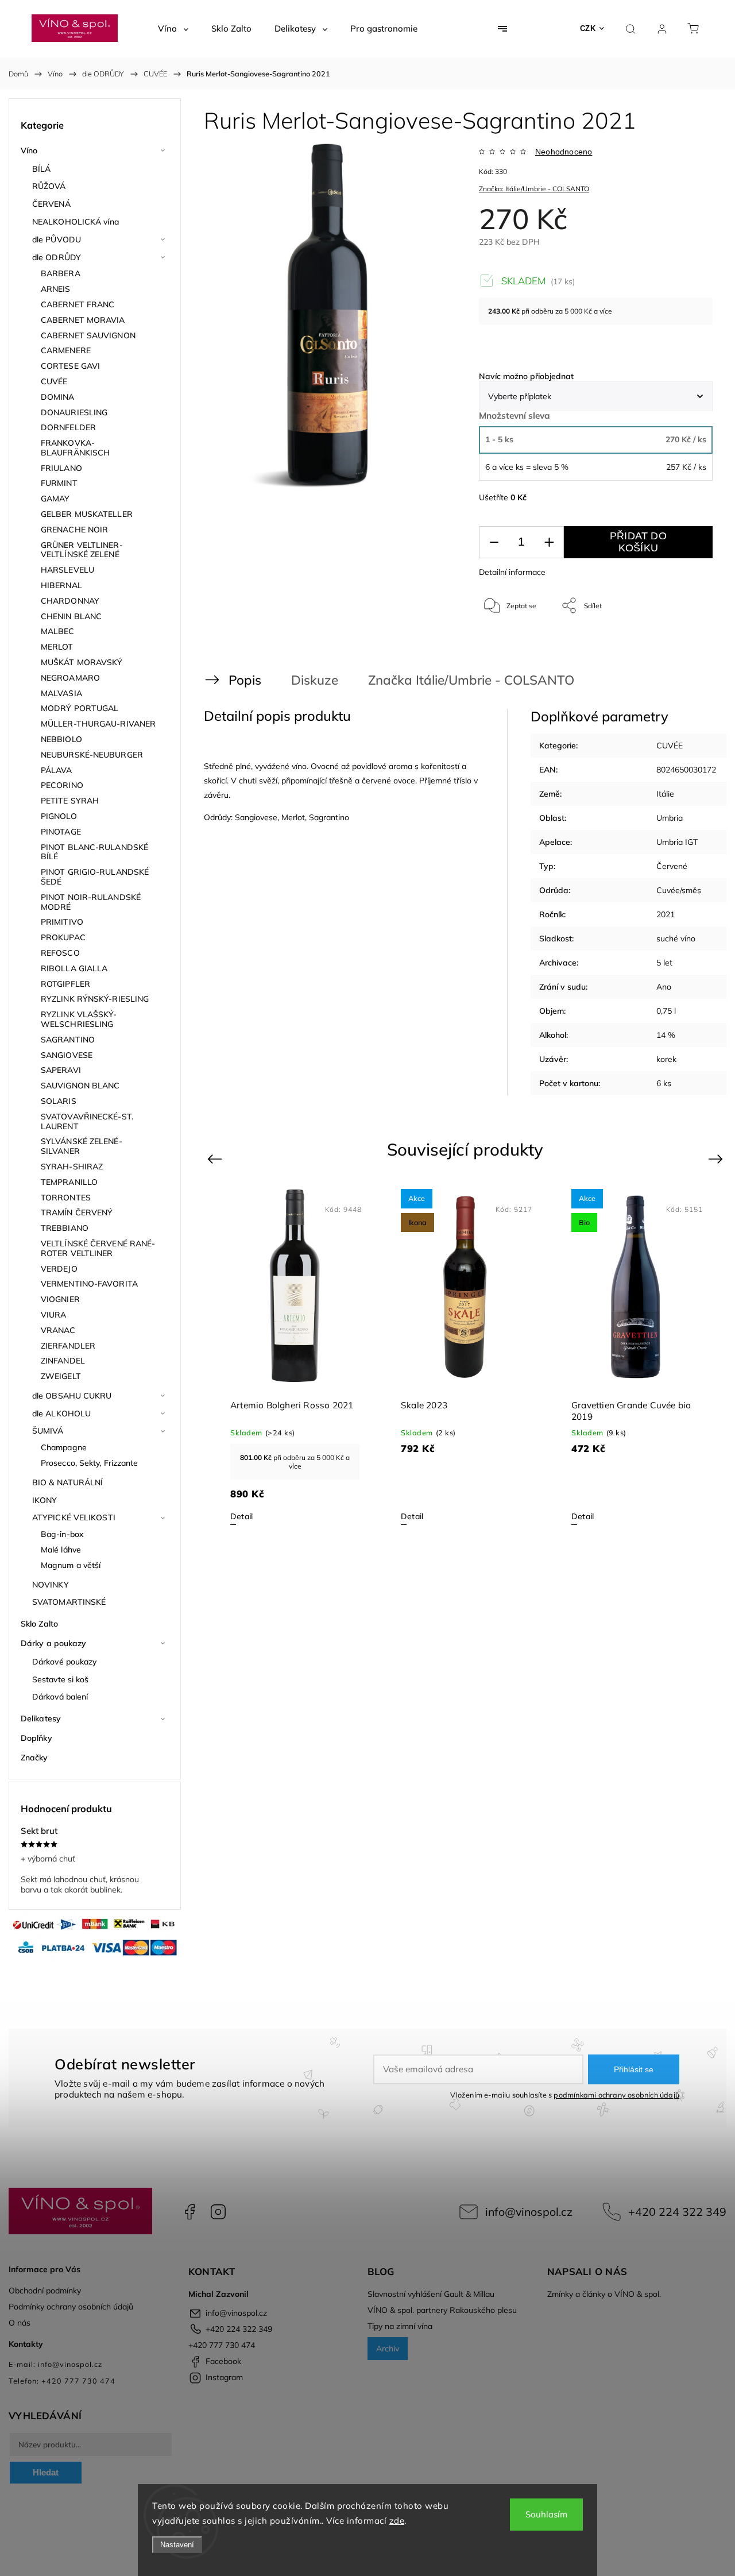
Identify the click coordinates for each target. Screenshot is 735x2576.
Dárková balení (60, 1697)
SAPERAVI (61, 1070)
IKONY (45, 1500)
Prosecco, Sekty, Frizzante (90, 1463)
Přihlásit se (634, 2069)
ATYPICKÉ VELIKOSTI (74, 1517)
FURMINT (59, 483)
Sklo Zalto (39, 1624)
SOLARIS (59, 1101)
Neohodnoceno (564, 152)
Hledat (46, 2472)
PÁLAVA (57, 770)
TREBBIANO (65, 1228)
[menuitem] (173, 29)
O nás (20, 2323)
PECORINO (62, 785)
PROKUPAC (63, 937)
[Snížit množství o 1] (494, 542)
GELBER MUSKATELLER (87, 514)
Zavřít (688, 644)
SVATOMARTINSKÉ (69, 1602)
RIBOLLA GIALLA (74, 968)
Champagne (64, 1447)
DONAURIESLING (74, 412)
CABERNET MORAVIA (83, 320)
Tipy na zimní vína (400, 2326)
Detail (241, 1516)
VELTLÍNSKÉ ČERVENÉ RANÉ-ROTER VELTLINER (98, 1248)
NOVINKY (51, 1585)
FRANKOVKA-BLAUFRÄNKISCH (75, 448)
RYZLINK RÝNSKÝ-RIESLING (95, 999)
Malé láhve (61, 1550)
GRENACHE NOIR (74, 530)
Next (717, 1158)
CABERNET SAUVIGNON (88, 335)
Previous (216, 1158)
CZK (588, 28)
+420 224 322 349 (677, 2212)
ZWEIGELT (61, 1376)
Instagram (218, 2212)
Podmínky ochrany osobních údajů (71, 2307)
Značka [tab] (461, 680)
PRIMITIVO (62, 922)
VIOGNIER (60, 1299)
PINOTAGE (61, 832)
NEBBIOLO (61, 739)
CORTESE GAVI (70, 366)
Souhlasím (546, 2514)
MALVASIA (61, 693)
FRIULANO (61, 468)
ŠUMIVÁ (48, 1431)
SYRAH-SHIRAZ (72, 1167)
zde (397, 2521)
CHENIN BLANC (71, 616)
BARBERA (61, 273)
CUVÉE (54, 381)
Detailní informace (512, 572)
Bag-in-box (62, 1534)
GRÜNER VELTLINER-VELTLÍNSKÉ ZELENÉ (82, 550)
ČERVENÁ (51, 204)
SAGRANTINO (68, 1040)
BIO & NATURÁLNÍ (68, 1482)
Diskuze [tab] (315, 680)
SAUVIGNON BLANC (80, 1086)
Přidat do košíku (638, 542)
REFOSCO (60, 953)
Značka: (534, 189)
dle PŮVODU (57, 240)
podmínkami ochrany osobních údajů (616, 2095)
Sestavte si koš (61, 1679)
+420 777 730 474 (222, 2345)
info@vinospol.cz (529, 2212)
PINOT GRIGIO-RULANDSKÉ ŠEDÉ (95, 877)
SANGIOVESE (67, 1055)
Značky (34, 1758)
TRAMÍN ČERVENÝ (77, 1212)
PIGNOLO (59, 816)
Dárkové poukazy (65, 1662)
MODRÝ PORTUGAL (80, 708)
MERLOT (57, 647)
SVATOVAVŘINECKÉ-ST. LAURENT (87, 1121)
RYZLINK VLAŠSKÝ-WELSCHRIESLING (79, 1019)
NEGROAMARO (70, 678)
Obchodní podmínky (45, 2291)
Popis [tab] (245, 680)
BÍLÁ (41, 169)
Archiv (388, 2349)
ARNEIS (56, 289)
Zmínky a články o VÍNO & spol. (604, 2294)
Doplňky (36, 1738)
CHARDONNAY (70, 601)
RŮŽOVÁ (49, 186)
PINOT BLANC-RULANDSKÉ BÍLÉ (94, 852)
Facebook (189, 2212)
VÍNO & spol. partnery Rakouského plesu (442, 2310)
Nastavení (177, 2545)
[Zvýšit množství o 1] (549, 542)
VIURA (54, 1315)
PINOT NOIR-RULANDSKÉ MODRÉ (91, 902)
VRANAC (58, 1330)
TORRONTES (66, 1198)
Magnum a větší (71, 1565)
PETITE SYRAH (70, 801)
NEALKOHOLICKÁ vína (76, 222)
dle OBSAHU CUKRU (72, 1396)
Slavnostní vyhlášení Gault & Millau (431, 2294)
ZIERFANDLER (68, 1346)
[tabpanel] (295, 1357)
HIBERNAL (61, 585)
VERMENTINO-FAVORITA (89, 1284)
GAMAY (55, 499)
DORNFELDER (68, 427)
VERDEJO (59, 1269)
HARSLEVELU (67, 570)
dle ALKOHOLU (61, 1413)
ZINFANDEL (63, 1361)
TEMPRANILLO (69, 1182)
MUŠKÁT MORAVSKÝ (82, 662)
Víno (29, 150)
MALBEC (58, 631)
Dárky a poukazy (54, 1643)
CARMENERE (66, 350)
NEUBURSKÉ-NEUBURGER (92, 755)
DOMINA (58, 397)
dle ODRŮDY (57, 257)
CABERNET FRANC (78, 304)
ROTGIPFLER (65, 984)
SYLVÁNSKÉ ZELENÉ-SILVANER (82, 1146)
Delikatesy (41, 1718)
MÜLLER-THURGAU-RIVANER (98, 724)
